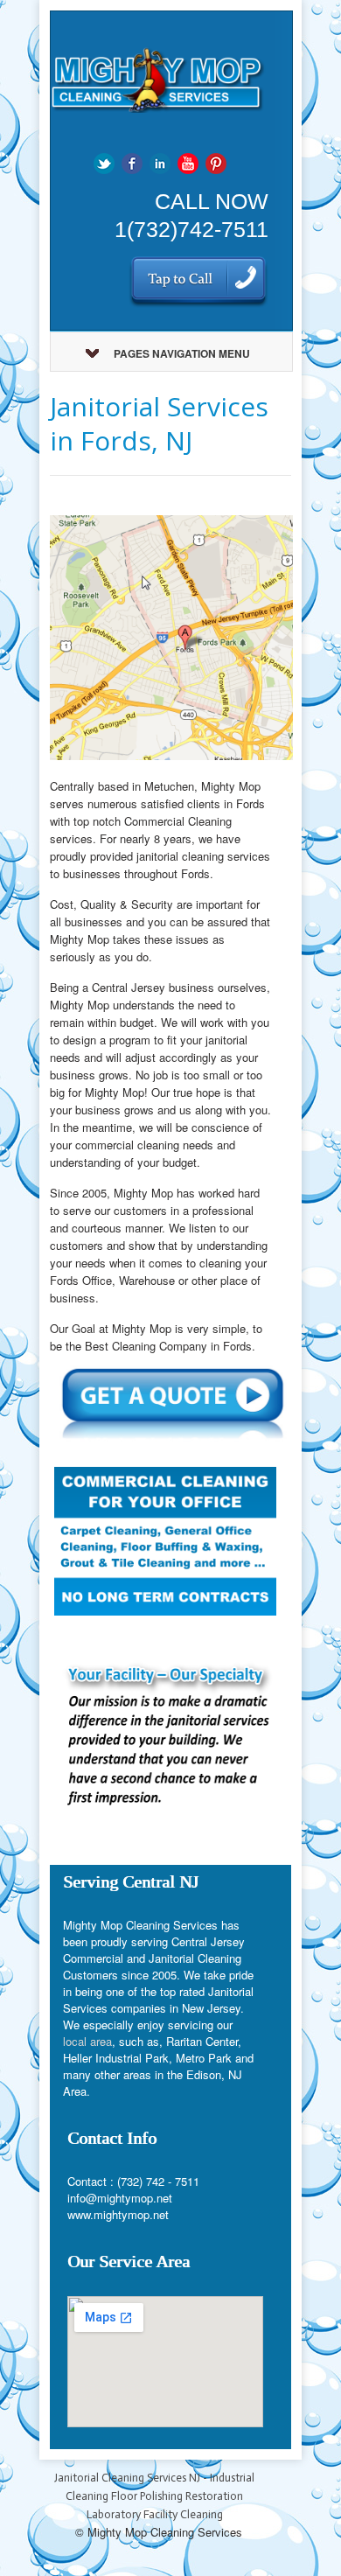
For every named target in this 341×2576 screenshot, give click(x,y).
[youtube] (188, 162)
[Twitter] (104, 162)
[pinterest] (216, 162)
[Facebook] (132, 162)
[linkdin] (160, 162)
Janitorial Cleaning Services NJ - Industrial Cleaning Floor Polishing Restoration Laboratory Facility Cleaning (154, 2496)
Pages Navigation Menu (182, 353)
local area (87, 2041)
